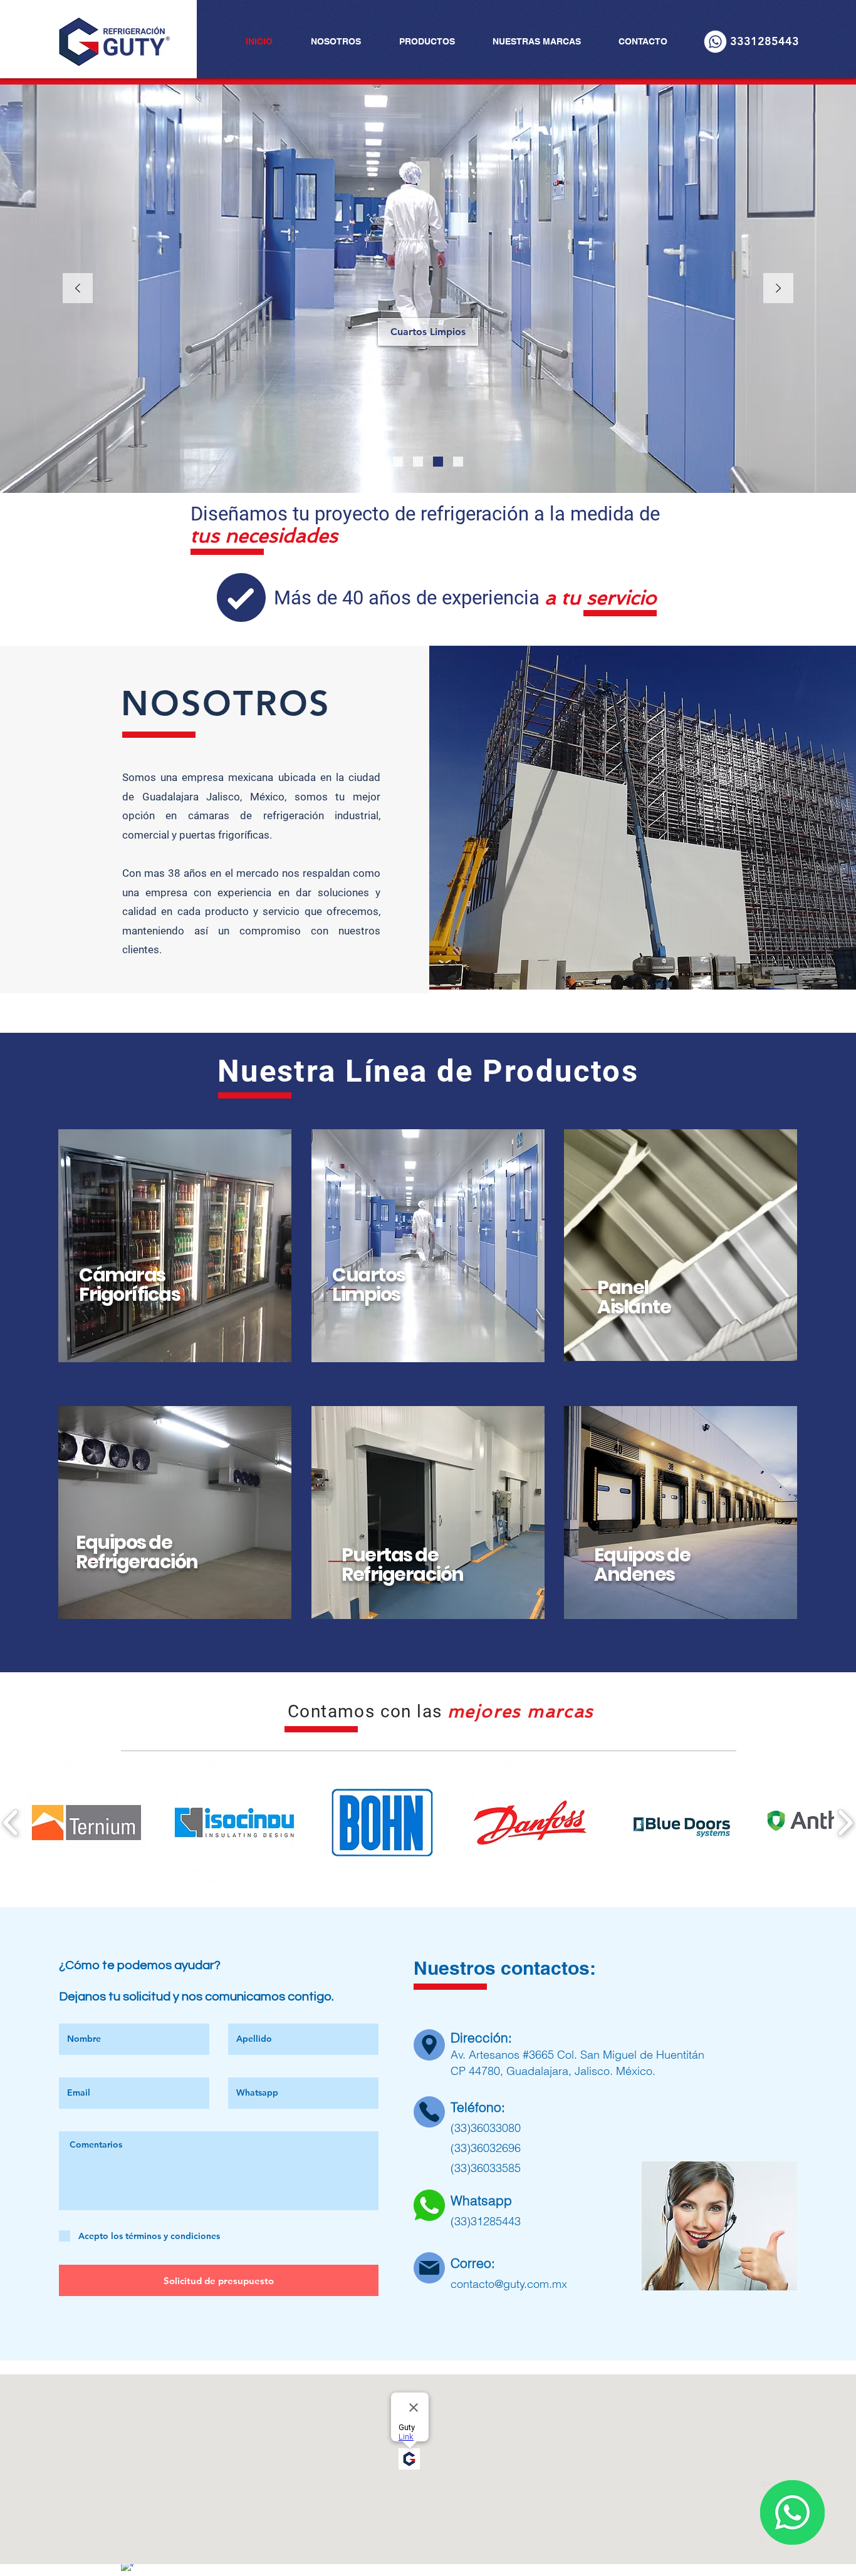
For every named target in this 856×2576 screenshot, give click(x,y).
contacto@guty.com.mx (509, 2284)
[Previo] (78, 289)
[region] (175, 1246)
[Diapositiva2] (418, 462)
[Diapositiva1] (398, 462)
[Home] (429, 2045)
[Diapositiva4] (458, 462)
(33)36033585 (486, 2168)
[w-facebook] (127, 2567)
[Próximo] (778, 289)
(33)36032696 (486, 2148)
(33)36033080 (486, 2128)
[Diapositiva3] (438, 462)
